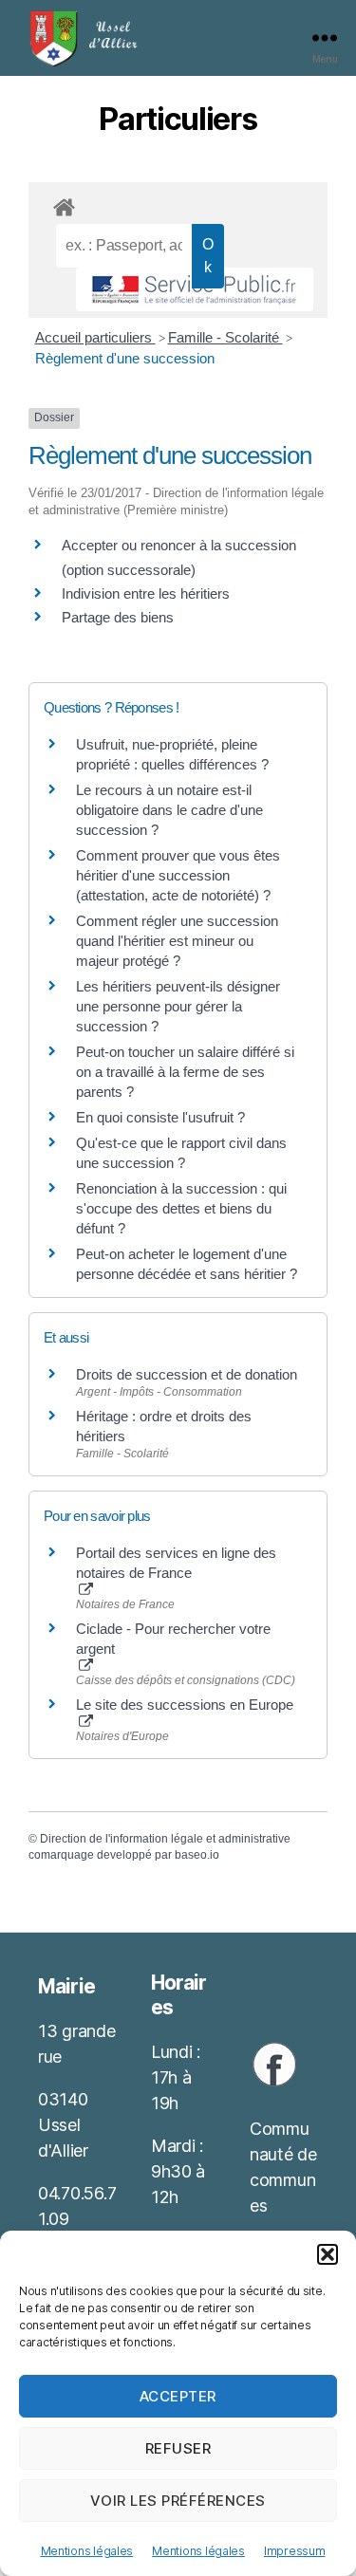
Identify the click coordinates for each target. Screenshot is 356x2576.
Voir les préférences (178, 2501)
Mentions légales (87, 2551)
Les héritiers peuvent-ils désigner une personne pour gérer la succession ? (178, 1006)
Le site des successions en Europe (185, 1705)
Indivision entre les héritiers (146, 593)
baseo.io (197, 1855)
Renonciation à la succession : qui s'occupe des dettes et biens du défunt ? (181, 1208)
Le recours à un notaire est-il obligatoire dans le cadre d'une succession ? (169, 810)
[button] (328, 2254)
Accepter (178, 2396)
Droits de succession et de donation (187, 1374)
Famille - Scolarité (225, 337)
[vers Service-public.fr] (195, 289)
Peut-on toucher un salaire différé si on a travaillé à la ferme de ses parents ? (185, 1072)
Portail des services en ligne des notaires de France (176, 1563)
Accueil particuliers (95, 337)
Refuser (178, 2448)
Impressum (295, 2551)
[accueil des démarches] (178, 204)
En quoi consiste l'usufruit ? (160, 1117)
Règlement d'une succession (125, 358)
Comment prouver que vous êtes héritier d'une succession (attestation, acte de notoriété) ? (178, 875)
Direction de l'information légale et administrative (165, 1839)
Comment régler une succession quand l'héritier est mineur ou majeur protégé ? (177, 941)
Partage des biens (118, 617)
